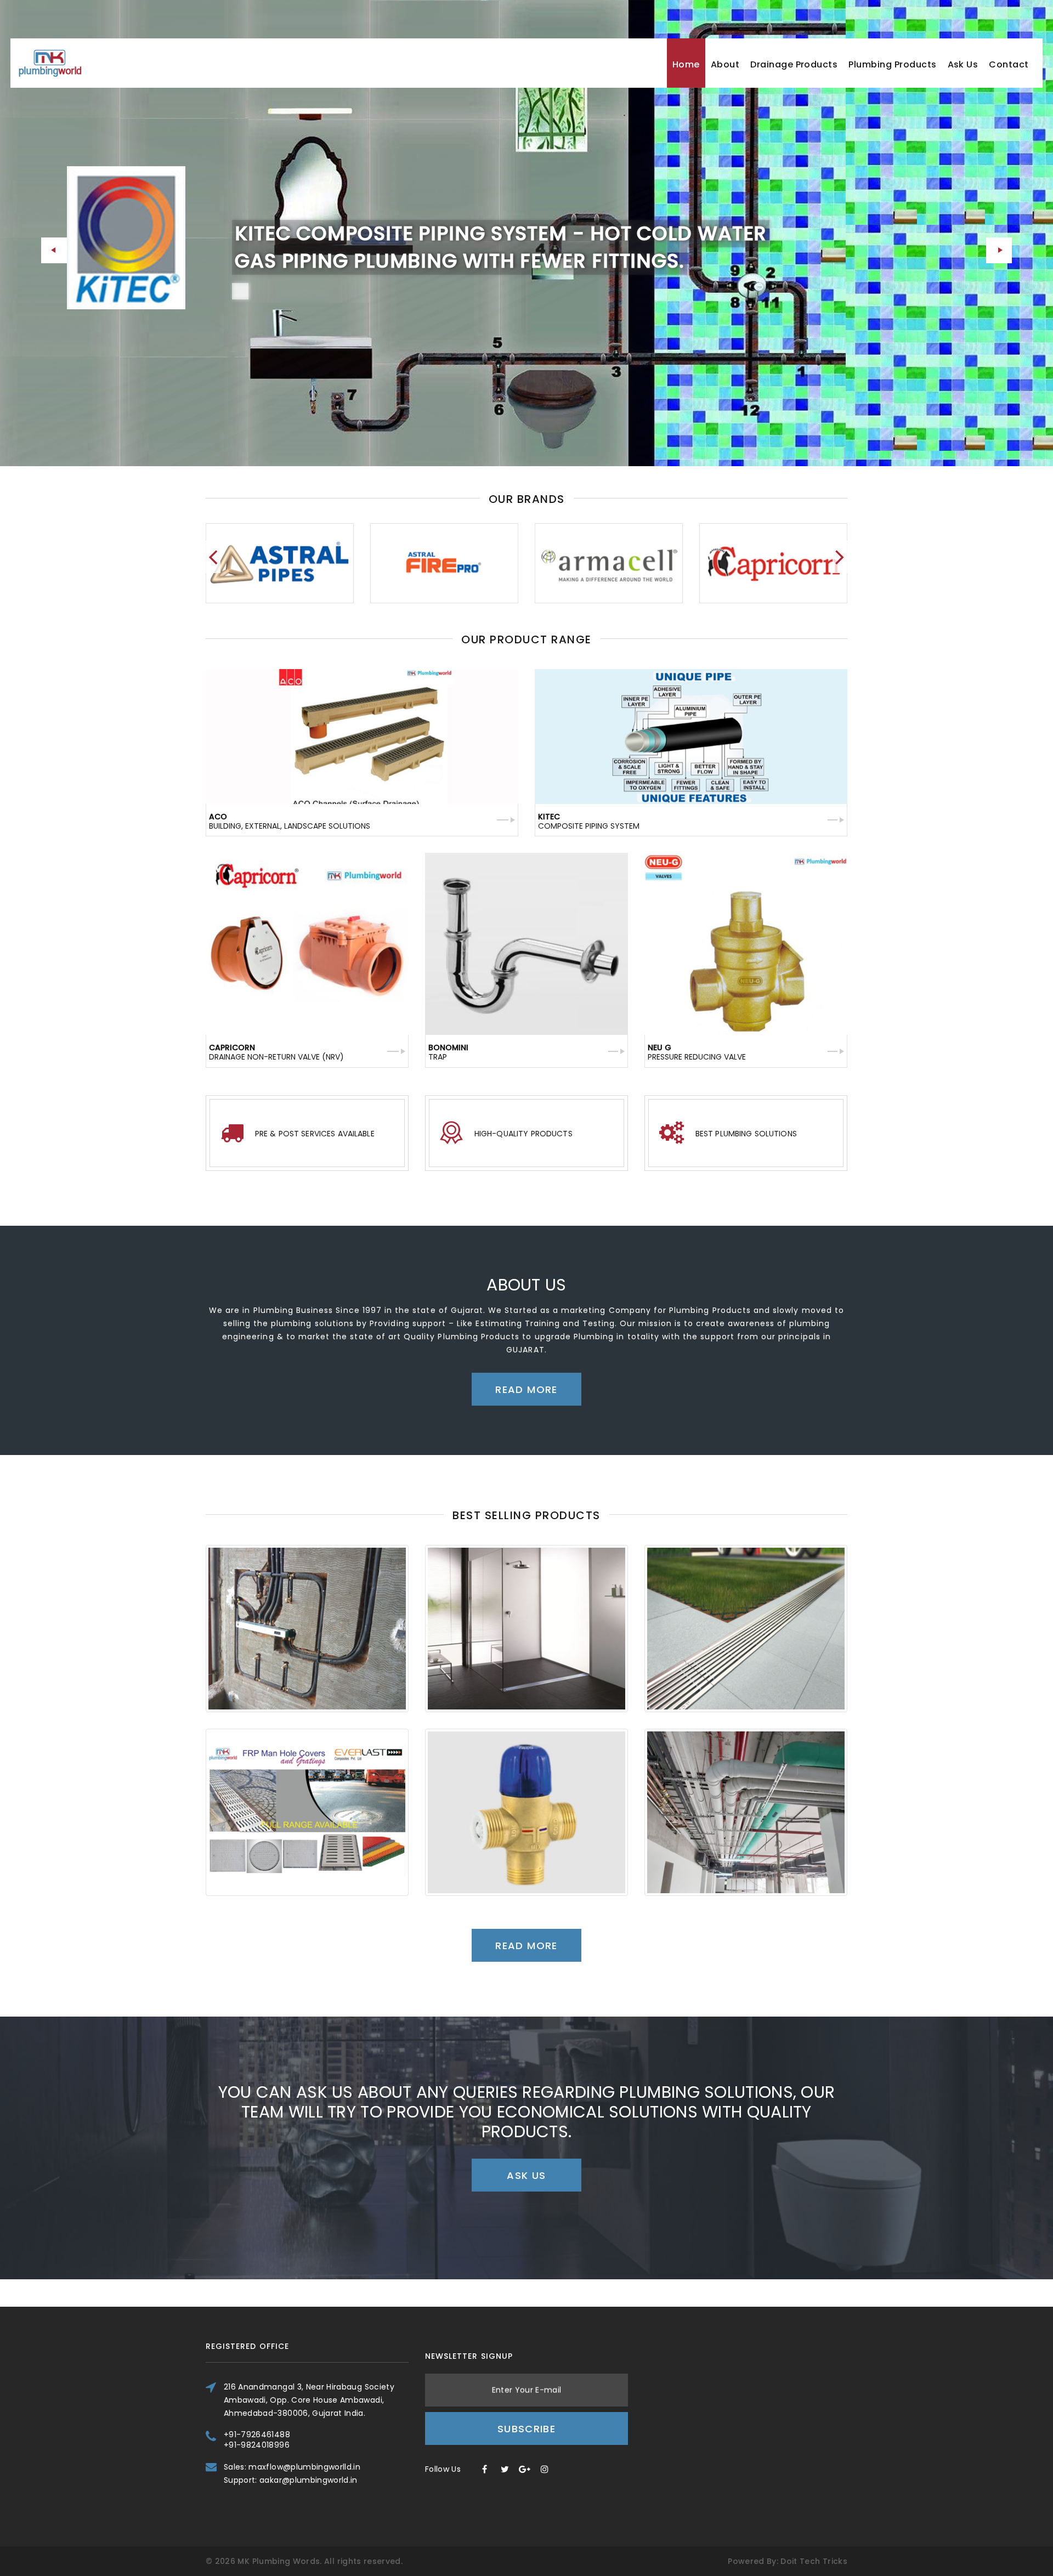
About (725, 64)
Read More (285, 331)
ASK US (526, 2175)
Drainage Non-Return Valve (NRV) (276, 1052)
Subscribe (526, 2429)
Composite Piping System (589, 821)
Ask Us (963, 64)
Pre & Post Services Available (315, 1134)
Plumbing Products (892, 64)
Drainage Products (794, 64)
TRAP (448, 1052)
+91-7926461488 (257, 2435)
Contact (1009, 64)
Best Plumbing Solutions (746, 1134)
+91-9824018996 (257, 2445)
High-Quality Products (523, 1134)
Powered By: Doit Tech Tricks (788, 2561)
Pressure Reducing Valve (697, 1052)
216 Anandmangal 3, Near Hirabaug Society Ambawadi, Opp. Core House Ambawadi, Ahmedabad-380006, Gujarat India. (309, 2400)
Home (686, 64)
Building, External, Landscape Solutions (290, 821)
